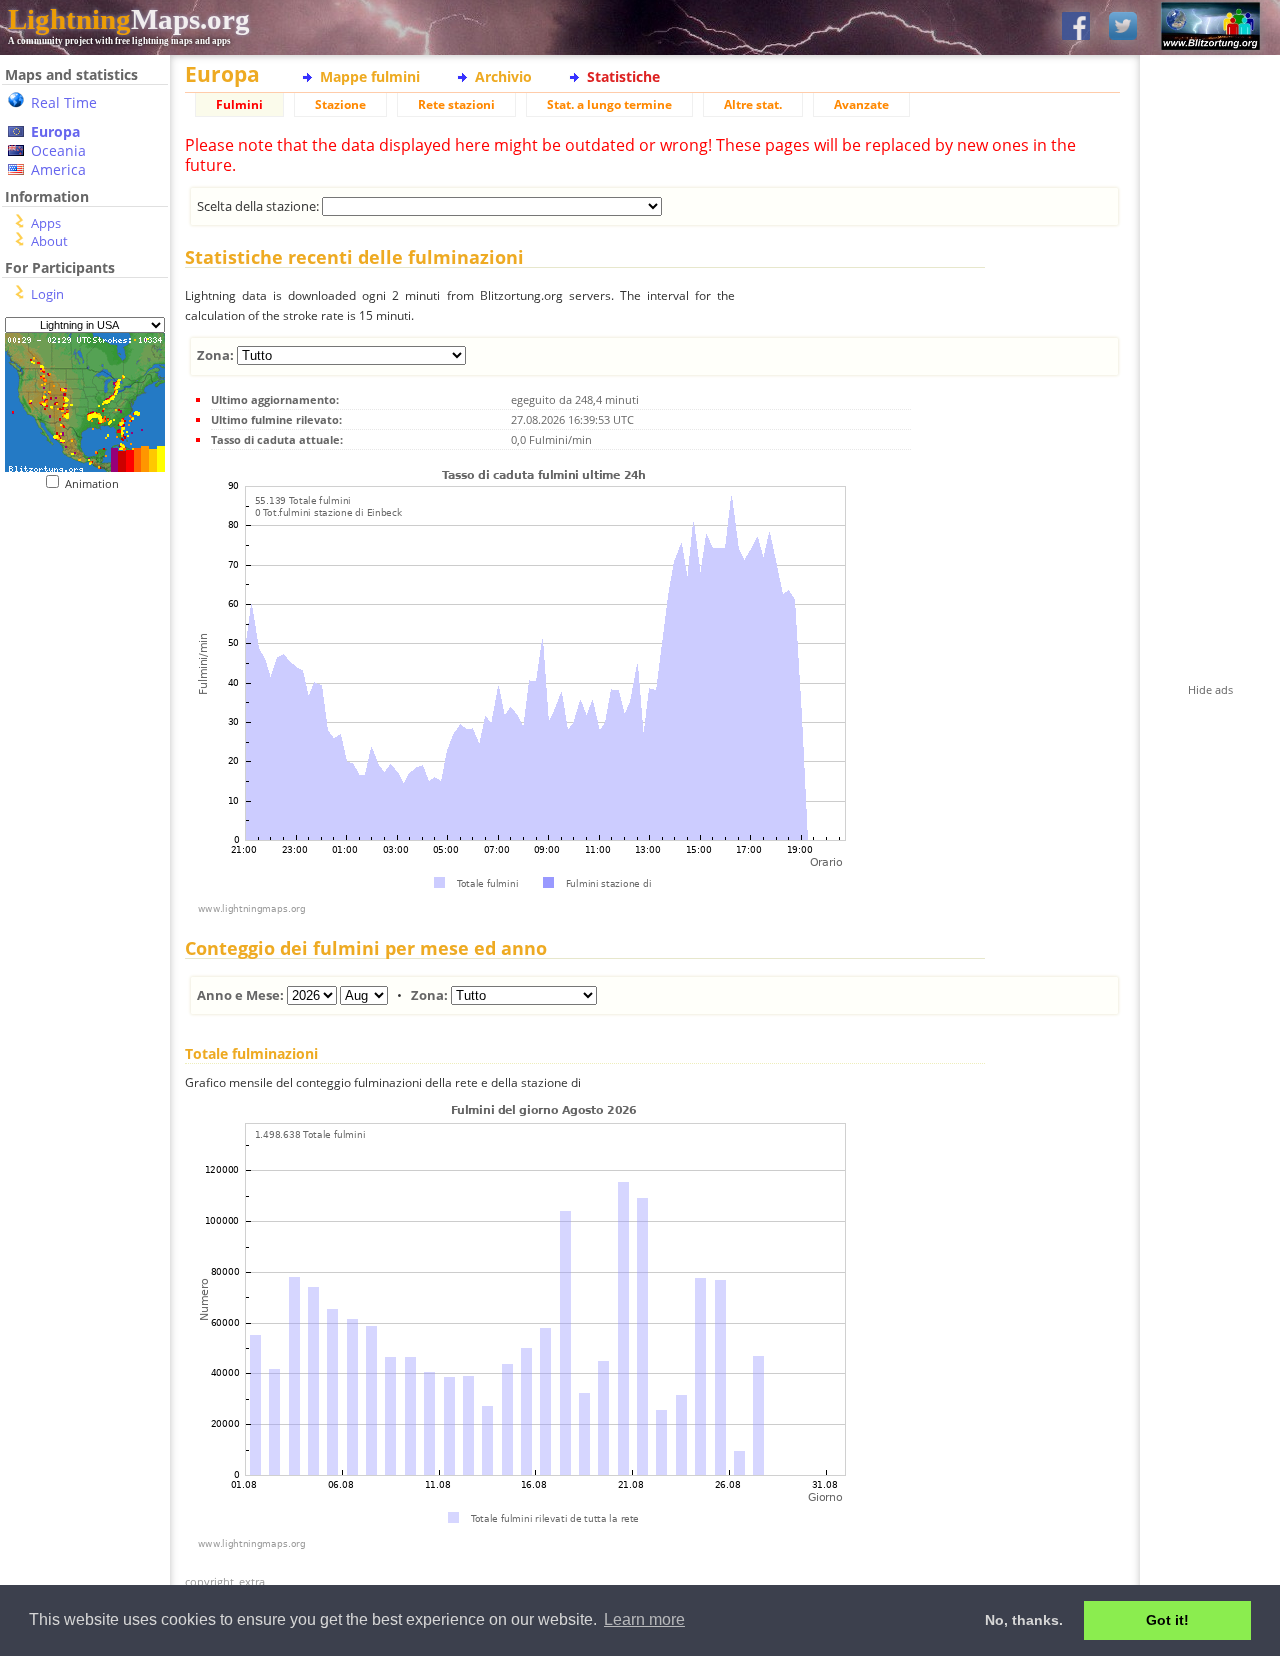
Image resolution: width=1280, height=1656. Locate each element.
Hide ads (1210, 689)
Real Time (64, 102)
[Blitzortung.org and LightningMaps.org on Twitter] (1123, 27)
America (58, 169)
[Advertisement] (77, 613)
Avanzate (861, 104)
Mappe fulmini (370, 76)
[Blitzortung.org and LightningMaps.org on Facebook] (1076, 27)
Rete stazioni (456, 104)
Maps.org (129, 19)
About (49, 241)
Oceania (58, 150)
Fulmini (239, 104)
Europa (55, 131)
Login (47, 294)
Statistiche (623, 76)
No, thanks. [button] (1024, 1620)
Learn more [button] (644, 1619)
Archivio (503, 76)
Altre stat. (753, 104)
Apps (46, 223)
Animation (96, 483)
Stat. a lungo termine (609, 104)
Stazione (340, 104)
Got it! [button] (1167, 1620)
